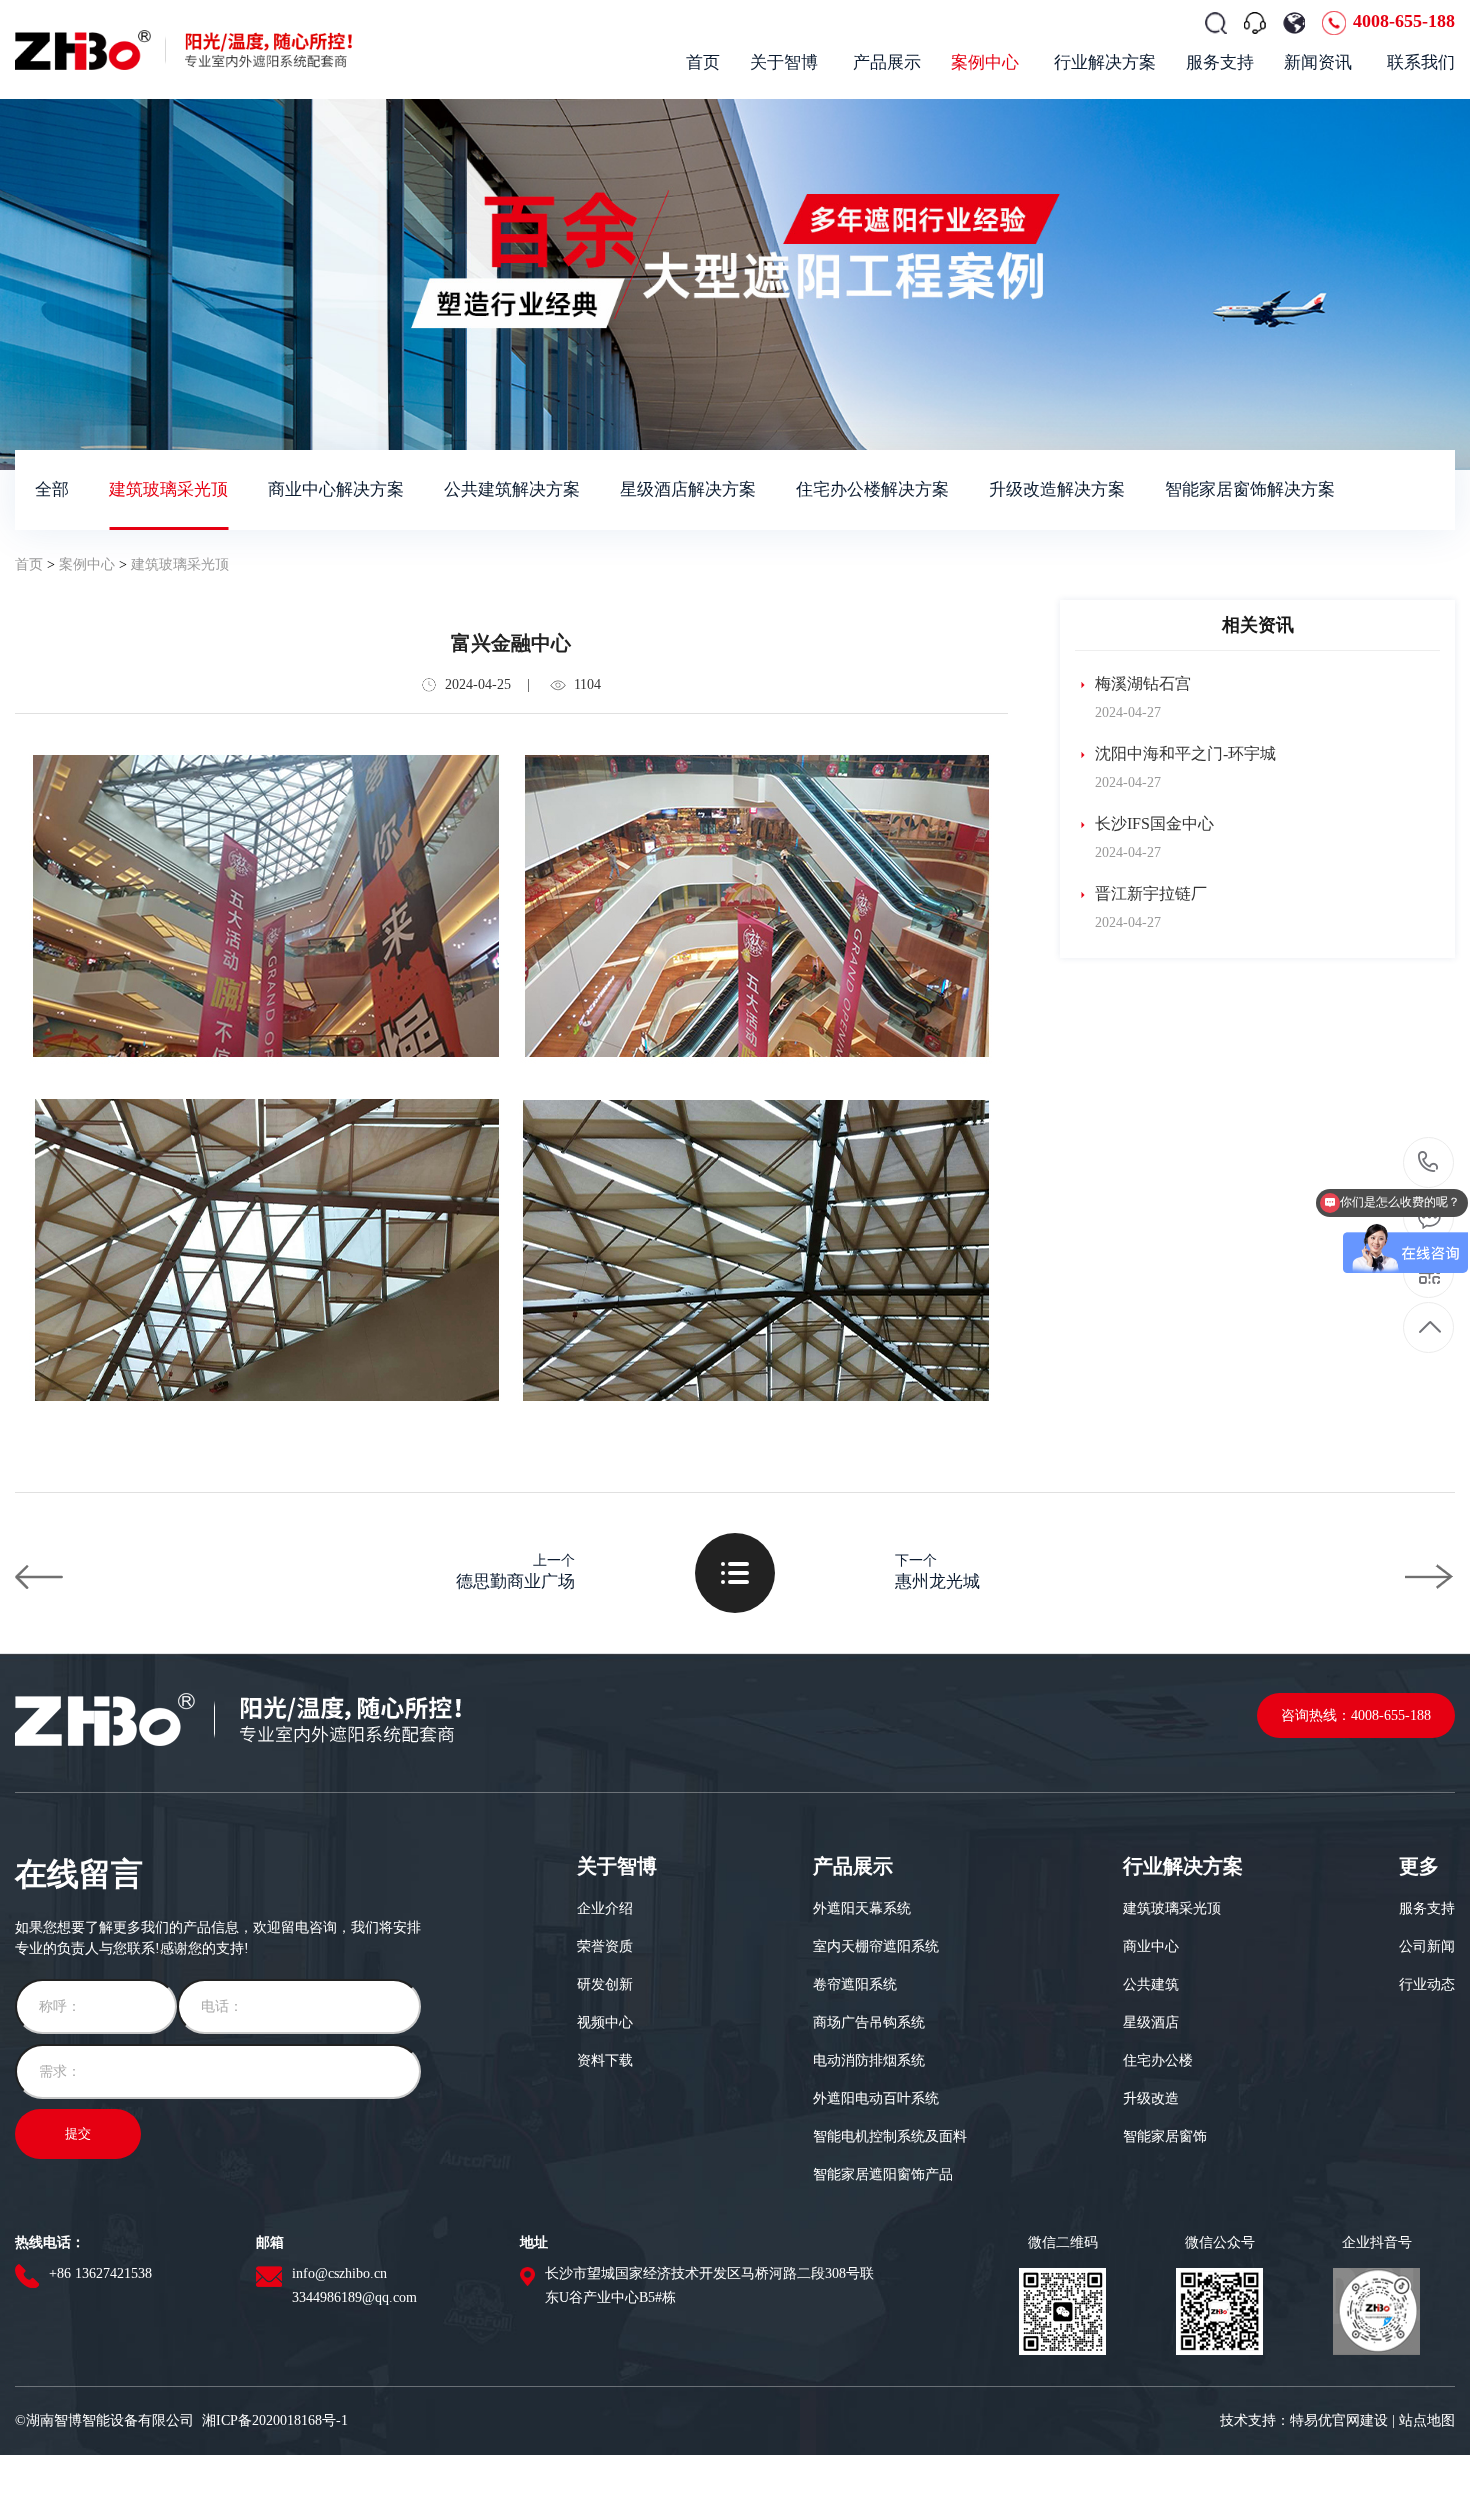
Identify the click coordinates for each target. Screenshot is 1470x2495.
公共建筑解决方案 (512, 489)
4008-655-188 (1404, 21)
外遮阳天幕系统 (862, 1908)
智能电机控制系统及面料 (890, 2136)
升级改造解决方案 (1057, 489)
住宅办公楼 (1158, 2060)
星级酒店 (1151, 2022)
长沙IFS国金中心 (1152, 823)
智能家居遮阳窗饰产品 (883, 2174)
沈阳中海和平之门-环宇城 (1183, 753)
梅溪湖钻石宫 (1141, 683)
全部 (52, 489)
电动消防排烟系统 (869, 2060)
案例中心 (87, 564)
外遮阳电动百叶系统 (876, 2098)
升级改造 (1151, 2098)
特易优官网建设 (1339, 2420)
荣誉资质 (605, 1946)
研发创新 (605, 1984)
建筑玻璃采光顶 (168, 489)
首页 (29, 564)
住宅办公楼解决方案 (872, 489)
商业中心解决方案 (336, 489)
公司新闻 (1427, 1946)
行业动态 (1427, 1984)
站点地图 (1427, 2420)
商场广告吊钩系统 (869, 2022)
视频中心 (605, 2022)
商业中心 (1151, 1946)
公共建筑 (1151, 1984)
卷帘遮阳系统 (855, 1984)
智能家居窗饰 (1165, 2136)
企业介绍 (605, 1908)
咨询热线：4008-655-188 (1356, 1715)
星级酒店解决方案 (688, 489)
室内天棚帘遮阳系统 (876, 1946)
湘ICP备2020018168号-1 (275, 2420)
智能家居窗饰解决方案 (1250, 489)
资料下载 (605, 2060)
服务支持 (1427, 1908)
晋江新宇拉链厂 (1149, 893)
